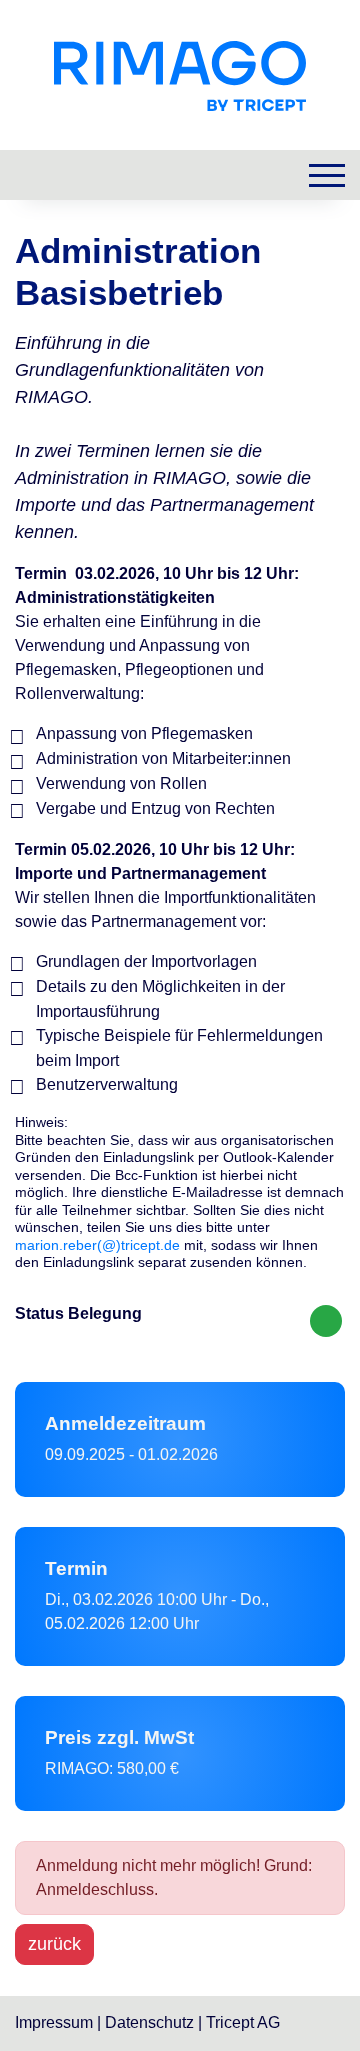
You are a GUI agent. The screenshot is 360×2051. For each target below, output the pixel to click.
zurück (54, 1944)
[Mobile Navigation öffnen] (327, 175)
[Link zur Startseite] (180, 74)
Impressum (56, 2022)
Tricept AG (243, 2022)
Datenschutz (149, 2022)
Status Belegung (78, 1313)
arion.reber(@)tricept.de (103, 1245)
